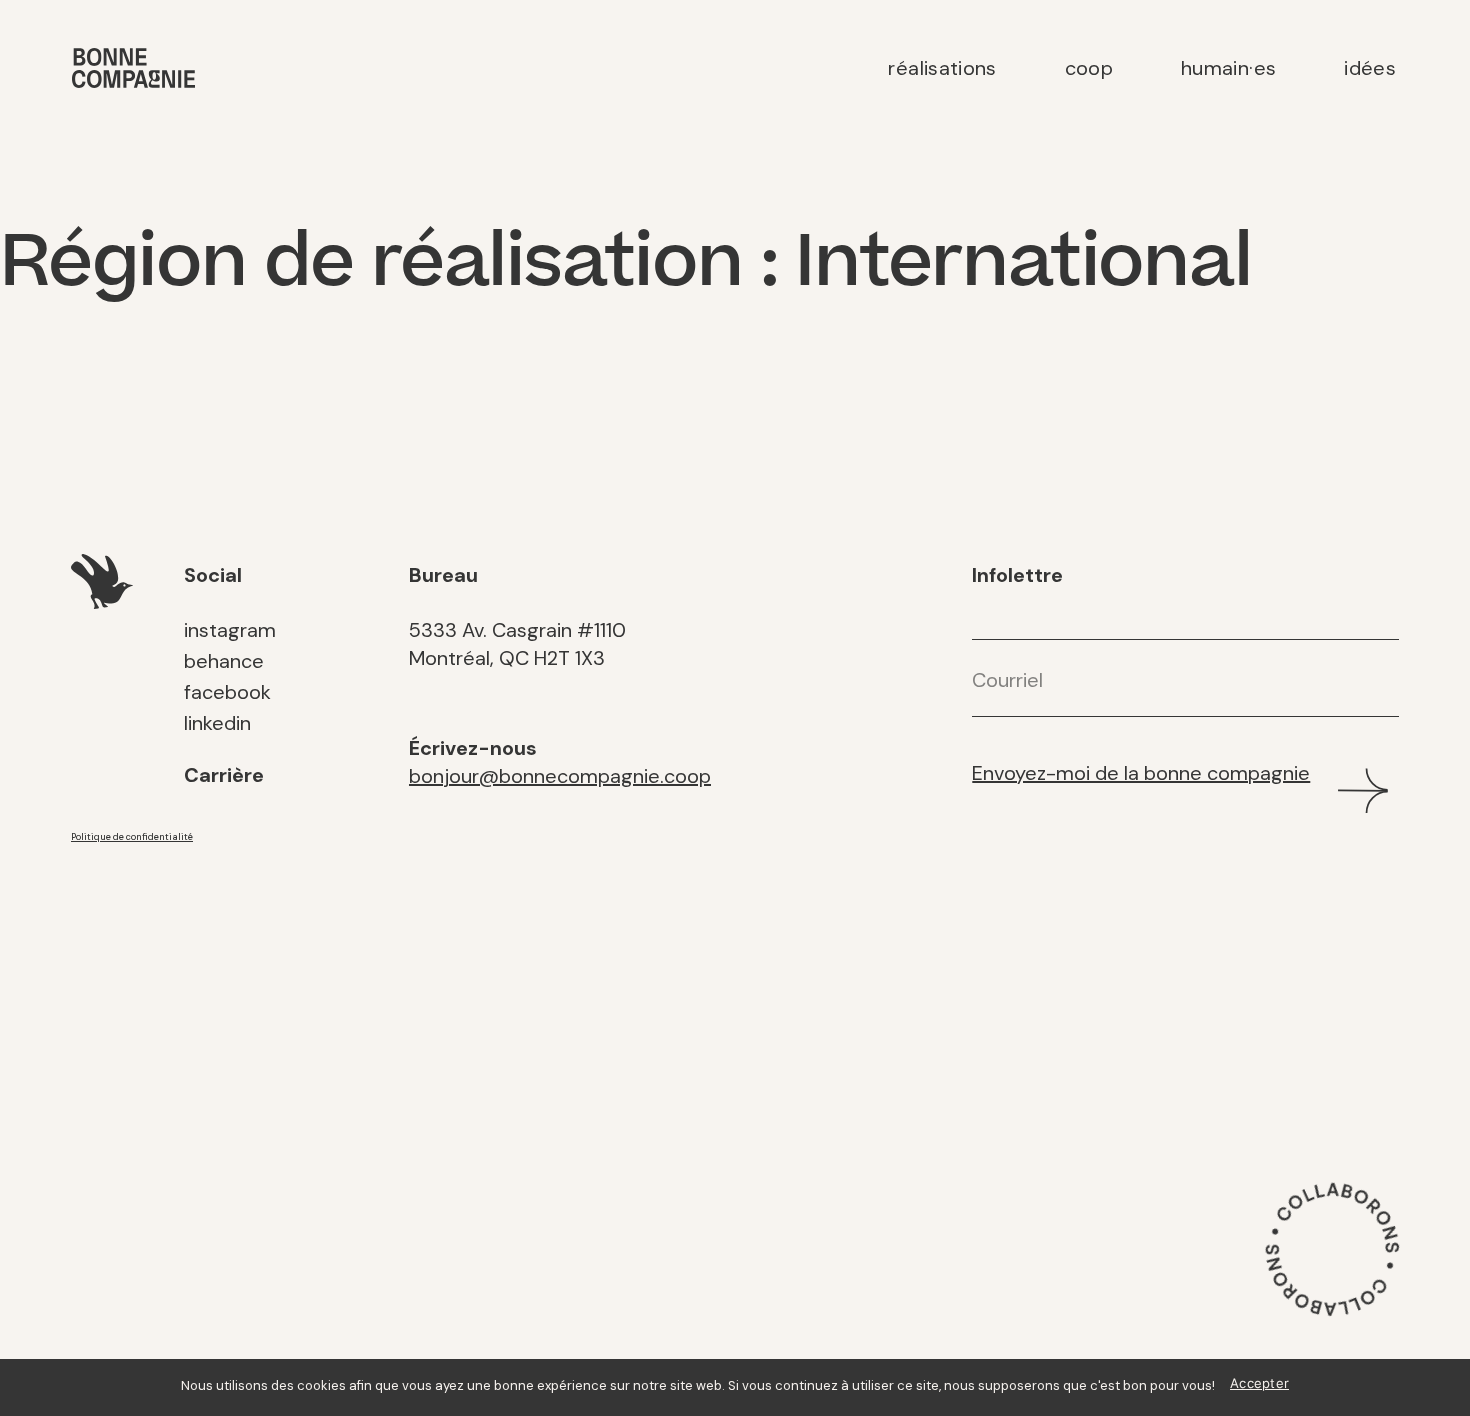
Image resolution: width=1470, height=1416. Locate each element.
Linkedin (217, 723)
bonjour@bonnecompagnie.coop (560, 776)
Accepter (1259, 1383)
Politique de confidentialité (132, 837)
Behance (224, 661)
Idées (1370, 68)
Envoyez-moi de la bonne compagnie (1141, 773)
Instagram (230, 630)
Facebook (227, 692)
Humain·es (1228, 68)
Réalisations (942, 68)
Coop (1089, 68)
